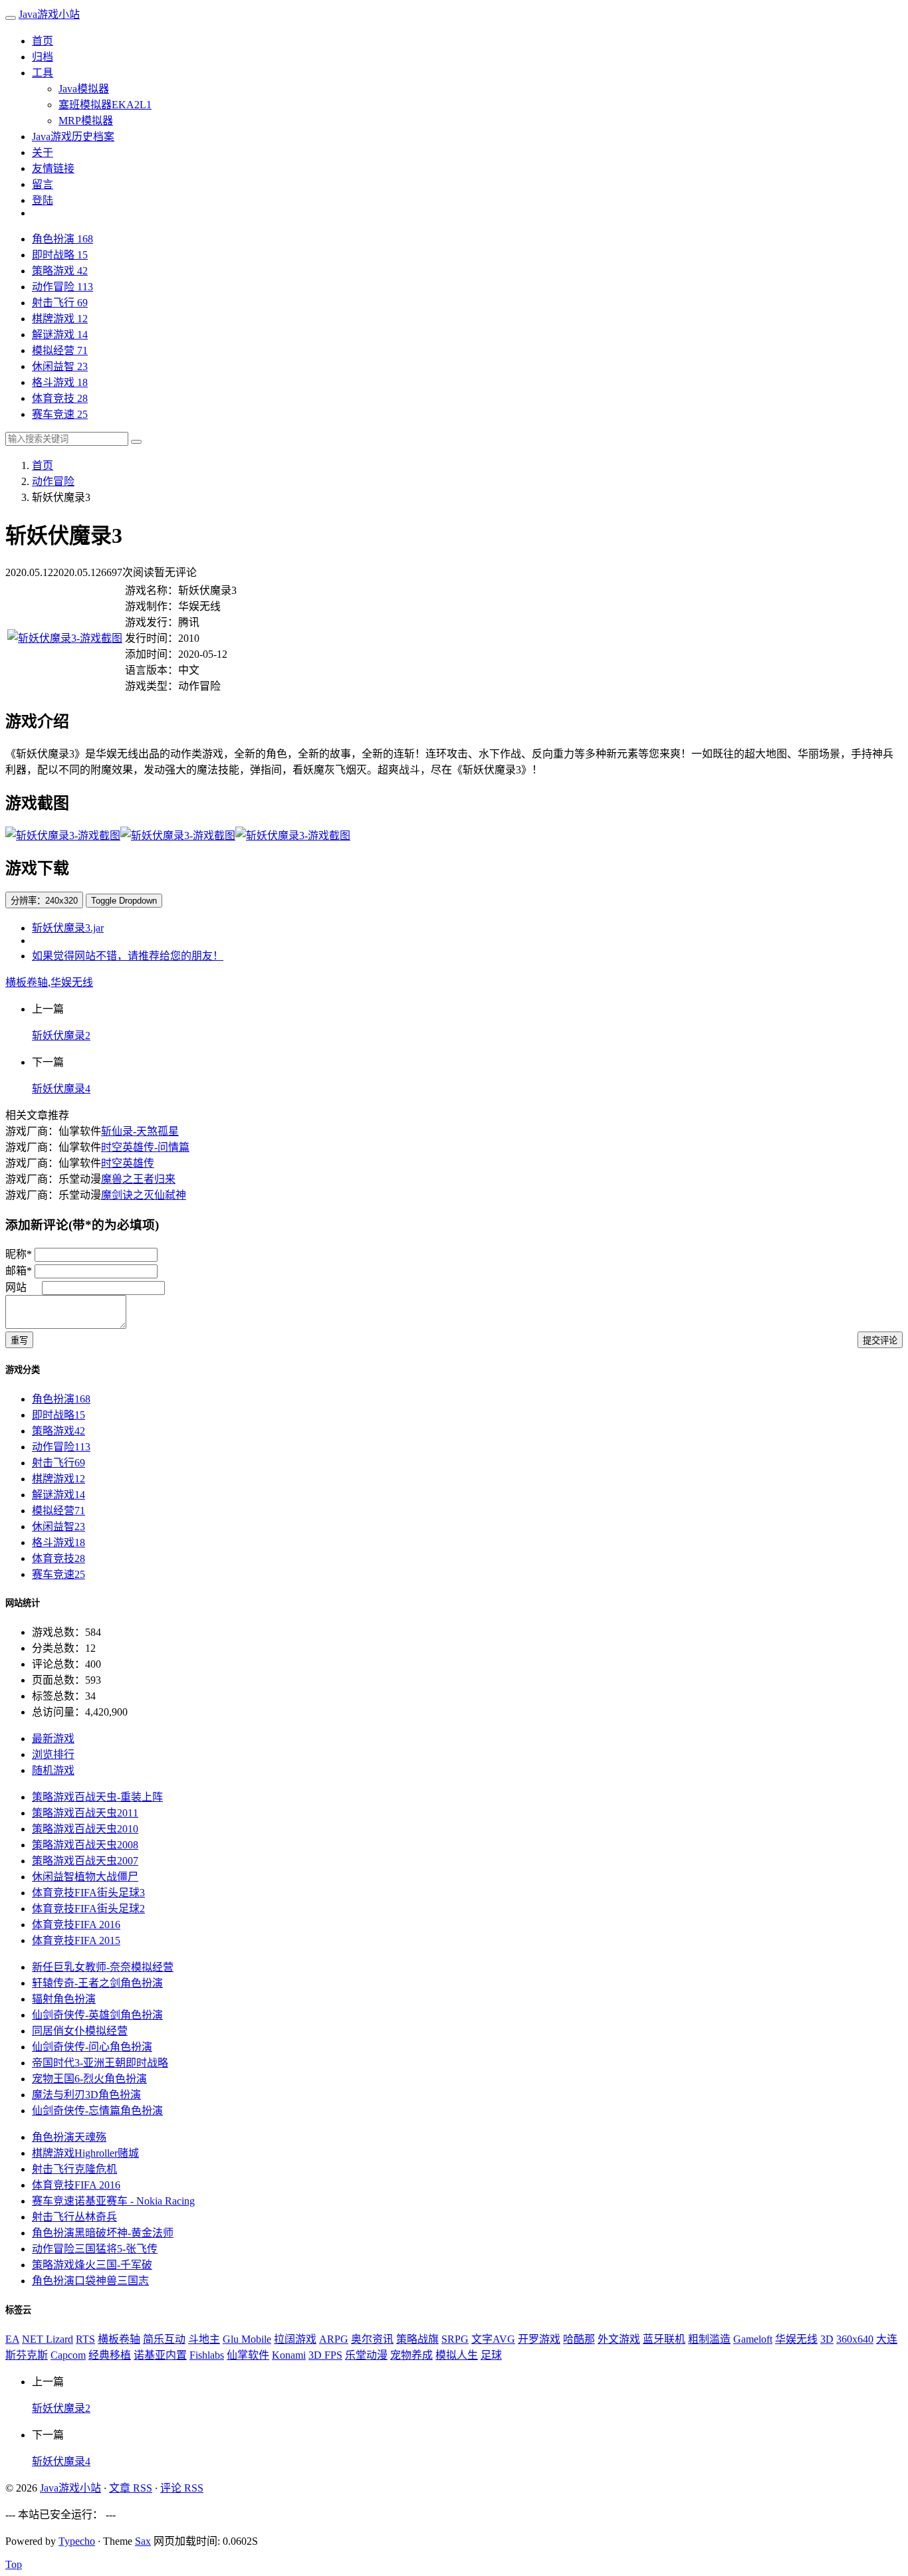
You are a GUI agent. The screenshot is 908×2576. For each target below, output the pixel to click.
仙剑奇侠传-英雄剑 (97, 2015)
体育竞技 (60, 398)
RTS (85, 2339)
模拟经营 (60, 350)
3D (827, 2339)
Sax (143, 2541)
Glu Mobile (247, 2339)
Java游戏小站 (49, 14)
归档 (43, 57)
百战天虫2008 (85, 1845)
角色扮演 (62, 239)
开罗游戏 (539, 2339)
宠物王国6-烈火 (89, 2079)
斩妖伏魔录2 (61, 1036)
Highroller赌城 (85, 2153)
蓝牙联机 (664, 2339)
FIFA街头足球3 (88, 1893)
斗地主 (204, 2339)
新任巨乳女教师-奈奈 (103, 1967)
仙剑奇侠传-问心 (92, 2047)
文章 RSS (131, 2488)
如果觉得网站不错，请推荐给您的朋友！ (128, 956)
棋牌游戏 (60, 319)
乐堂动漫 (366, 2355)
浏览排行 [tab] (53, 1754)
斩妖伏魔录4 (61, 1089)
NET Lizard (48, 2339)
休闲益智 (60, 366)
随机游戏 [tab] (53, 1770)
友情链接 (53, 168)
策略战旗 (417, 2339)
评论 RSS (182, 2488)
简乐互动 (164, 2339)
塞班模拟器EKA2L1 (105, 105)
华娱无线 (72, 982)
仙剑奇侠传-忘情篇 (97, 2111)
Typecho (77, 2541)
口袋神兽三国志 (90, 2281)
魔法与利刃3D (86, 2095)
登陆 (43, 200)
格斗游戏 (60, 382)
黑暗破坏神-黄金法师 (103, 2233)
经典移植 (110, 2355)
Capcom (68, 2355)
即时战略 (60, 255)
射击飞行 (60, 303)
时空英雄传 (128, 1163)
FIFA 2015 (76, 1940)
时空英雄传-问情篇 (145, 1147)
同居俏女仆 (80, 2031)
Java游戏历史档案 (73, 137)
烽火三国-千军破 (92, 2265)
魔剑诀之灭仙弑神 (144, 1195)
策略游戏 (60, 271)
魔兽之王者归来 (138, 1179)
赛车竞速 (60, 414)
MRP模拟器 (86, 121)
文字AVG (493, 2339)
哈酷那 (579, 2339)
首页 (43, 41)
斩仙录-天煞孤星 (140, 1131)
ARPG (334, 2339)
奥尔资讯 (372, 2339)
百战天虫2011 (85, 1813)
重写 (19, 1340)
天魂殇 (69, 2137)
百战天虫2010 (85, 1829)
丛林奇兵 (74, 2217)
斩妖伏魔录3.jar (68, 928)
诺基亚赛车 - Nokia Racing (113, 2201)
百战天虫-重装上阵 (97, 1797)
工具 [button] (43, 73)
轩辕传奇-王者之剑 (97, 1983)
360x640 (855, 2339)
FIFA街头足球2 (88, 1909)
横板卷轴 (27, 982)
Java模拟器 (84, 89)
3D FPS (325, 2355)
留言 (43, 184)
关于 (43, 152)
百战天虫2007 (85, 1861)
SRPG (455, 2339)
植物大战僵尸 (85, 1877)
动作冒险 (62, 287)
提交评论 (880, 1340)
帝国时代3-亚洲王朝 (100, 2063)
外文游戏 (619, 2339)
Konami (289, 2355)
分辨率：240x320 (44, 901)
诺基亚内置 (160, 2355)
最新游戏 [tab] (53, 1738)
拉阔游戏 (295, 2339)
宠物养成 (411, 2355)
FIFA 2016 (76, 1925)
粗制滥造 (709, 2339)
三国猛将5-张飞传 (95, 2249)
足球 (491, 2355)
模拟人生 (457, 2355)
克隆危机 (74, 2169)
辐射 (64, 1999)
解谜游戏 (60, 335)
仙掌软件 (248, 2355)
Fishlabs (207, 2355)
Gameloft (753, 2339)
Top (14, 2564)
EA (12, 2339)
